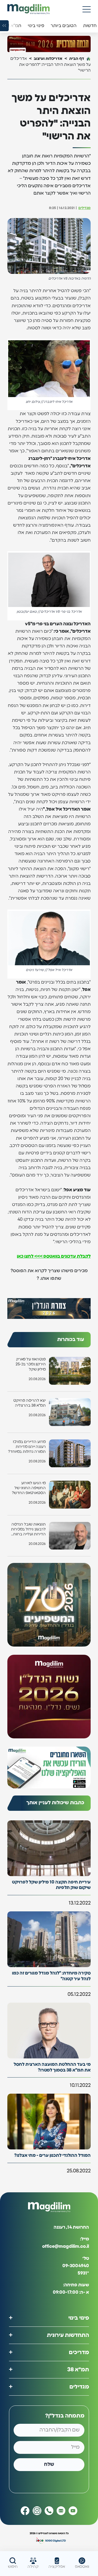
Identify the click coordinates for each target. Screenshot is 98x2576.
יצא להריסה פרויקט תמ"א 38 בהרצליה (30, 1403)
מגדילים (85, 208)
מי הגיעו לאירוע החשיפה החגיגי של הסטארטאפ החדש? (29, 1488)
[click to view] (49, 44)
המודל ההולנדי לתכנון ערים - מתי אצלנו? (52, 2155)
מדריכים (79, 2352)
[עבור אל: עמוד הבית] (28, 9)
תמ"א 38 (78, 2370)
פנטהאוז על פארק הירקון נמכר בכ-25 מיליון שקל (31, 1364)
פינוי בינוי (79, 2318)
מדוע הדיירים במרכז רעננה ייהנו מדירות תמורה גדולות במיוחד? (27, 1447)
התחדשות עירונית (68, 2335)
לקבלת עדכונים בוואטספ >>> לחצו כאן (54, 1256)
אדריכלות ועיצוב (48, 59)
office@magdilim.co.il (66, 2247)
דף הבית (77, 59)
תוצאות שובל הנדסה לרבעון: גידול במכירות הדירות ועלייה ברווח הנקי (28, 1530)
